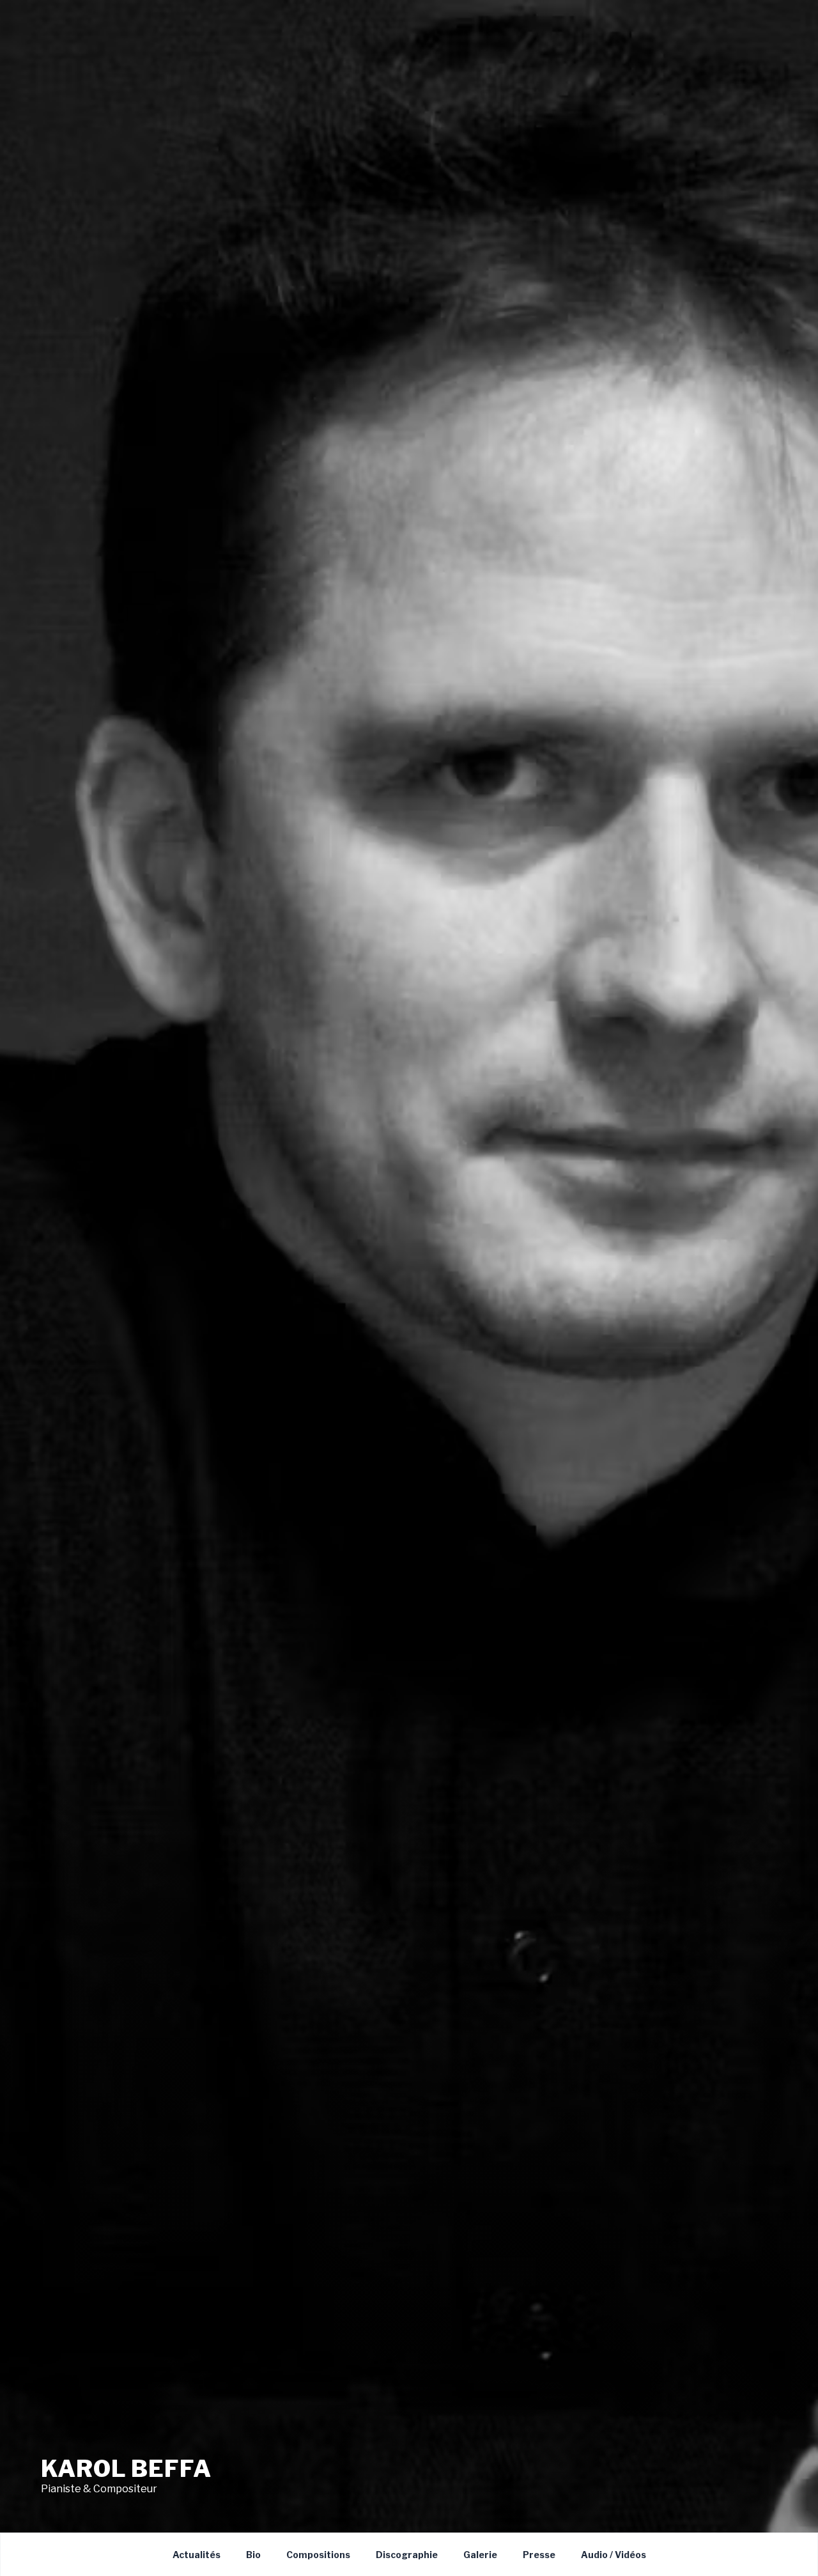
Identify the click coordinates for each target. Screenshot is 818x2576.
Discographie (407, 2555)
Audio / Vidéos (613, 2555)
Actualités (197, 2555)
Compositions (318, 2555)
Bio (253, 2555)
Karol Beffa (126, 2469)
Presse (539, 2555)
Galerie (480, 2555)
